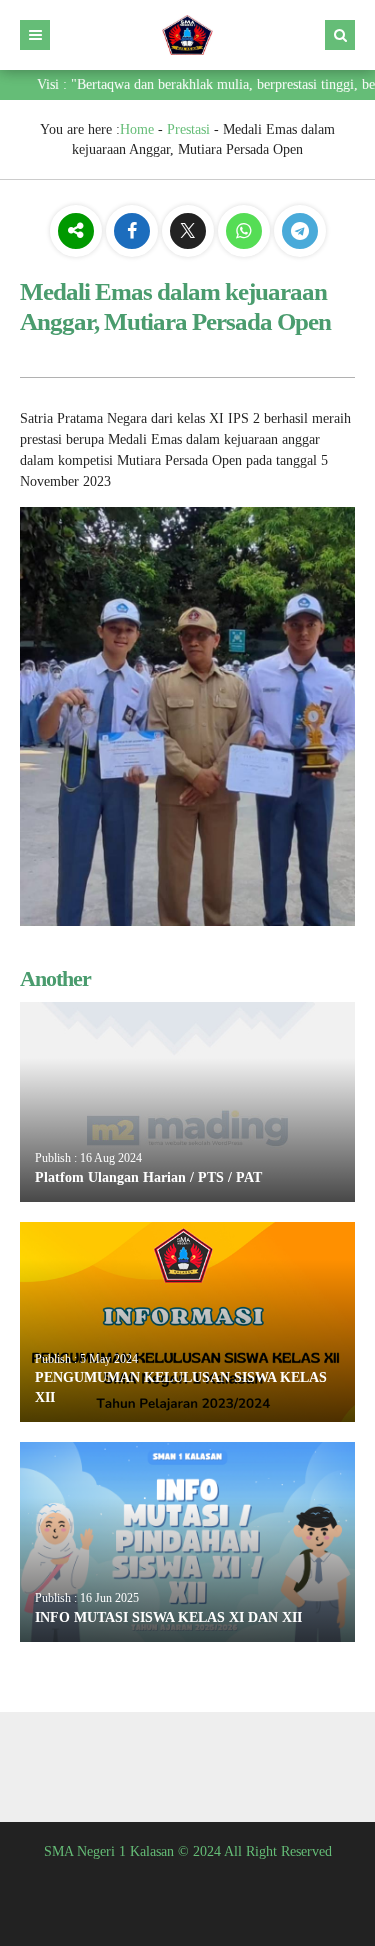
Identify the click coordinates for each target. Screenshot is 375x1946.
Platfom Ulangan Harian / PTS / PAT (148, 1177)
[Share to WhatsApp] (244, 233)
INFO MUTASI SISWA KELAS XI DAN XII (168, 1617)
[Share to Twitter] (190, 232)
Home (137, 129)
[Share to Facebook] (134, 232)
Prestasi (188, 129)
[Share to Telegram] (300, 232)
